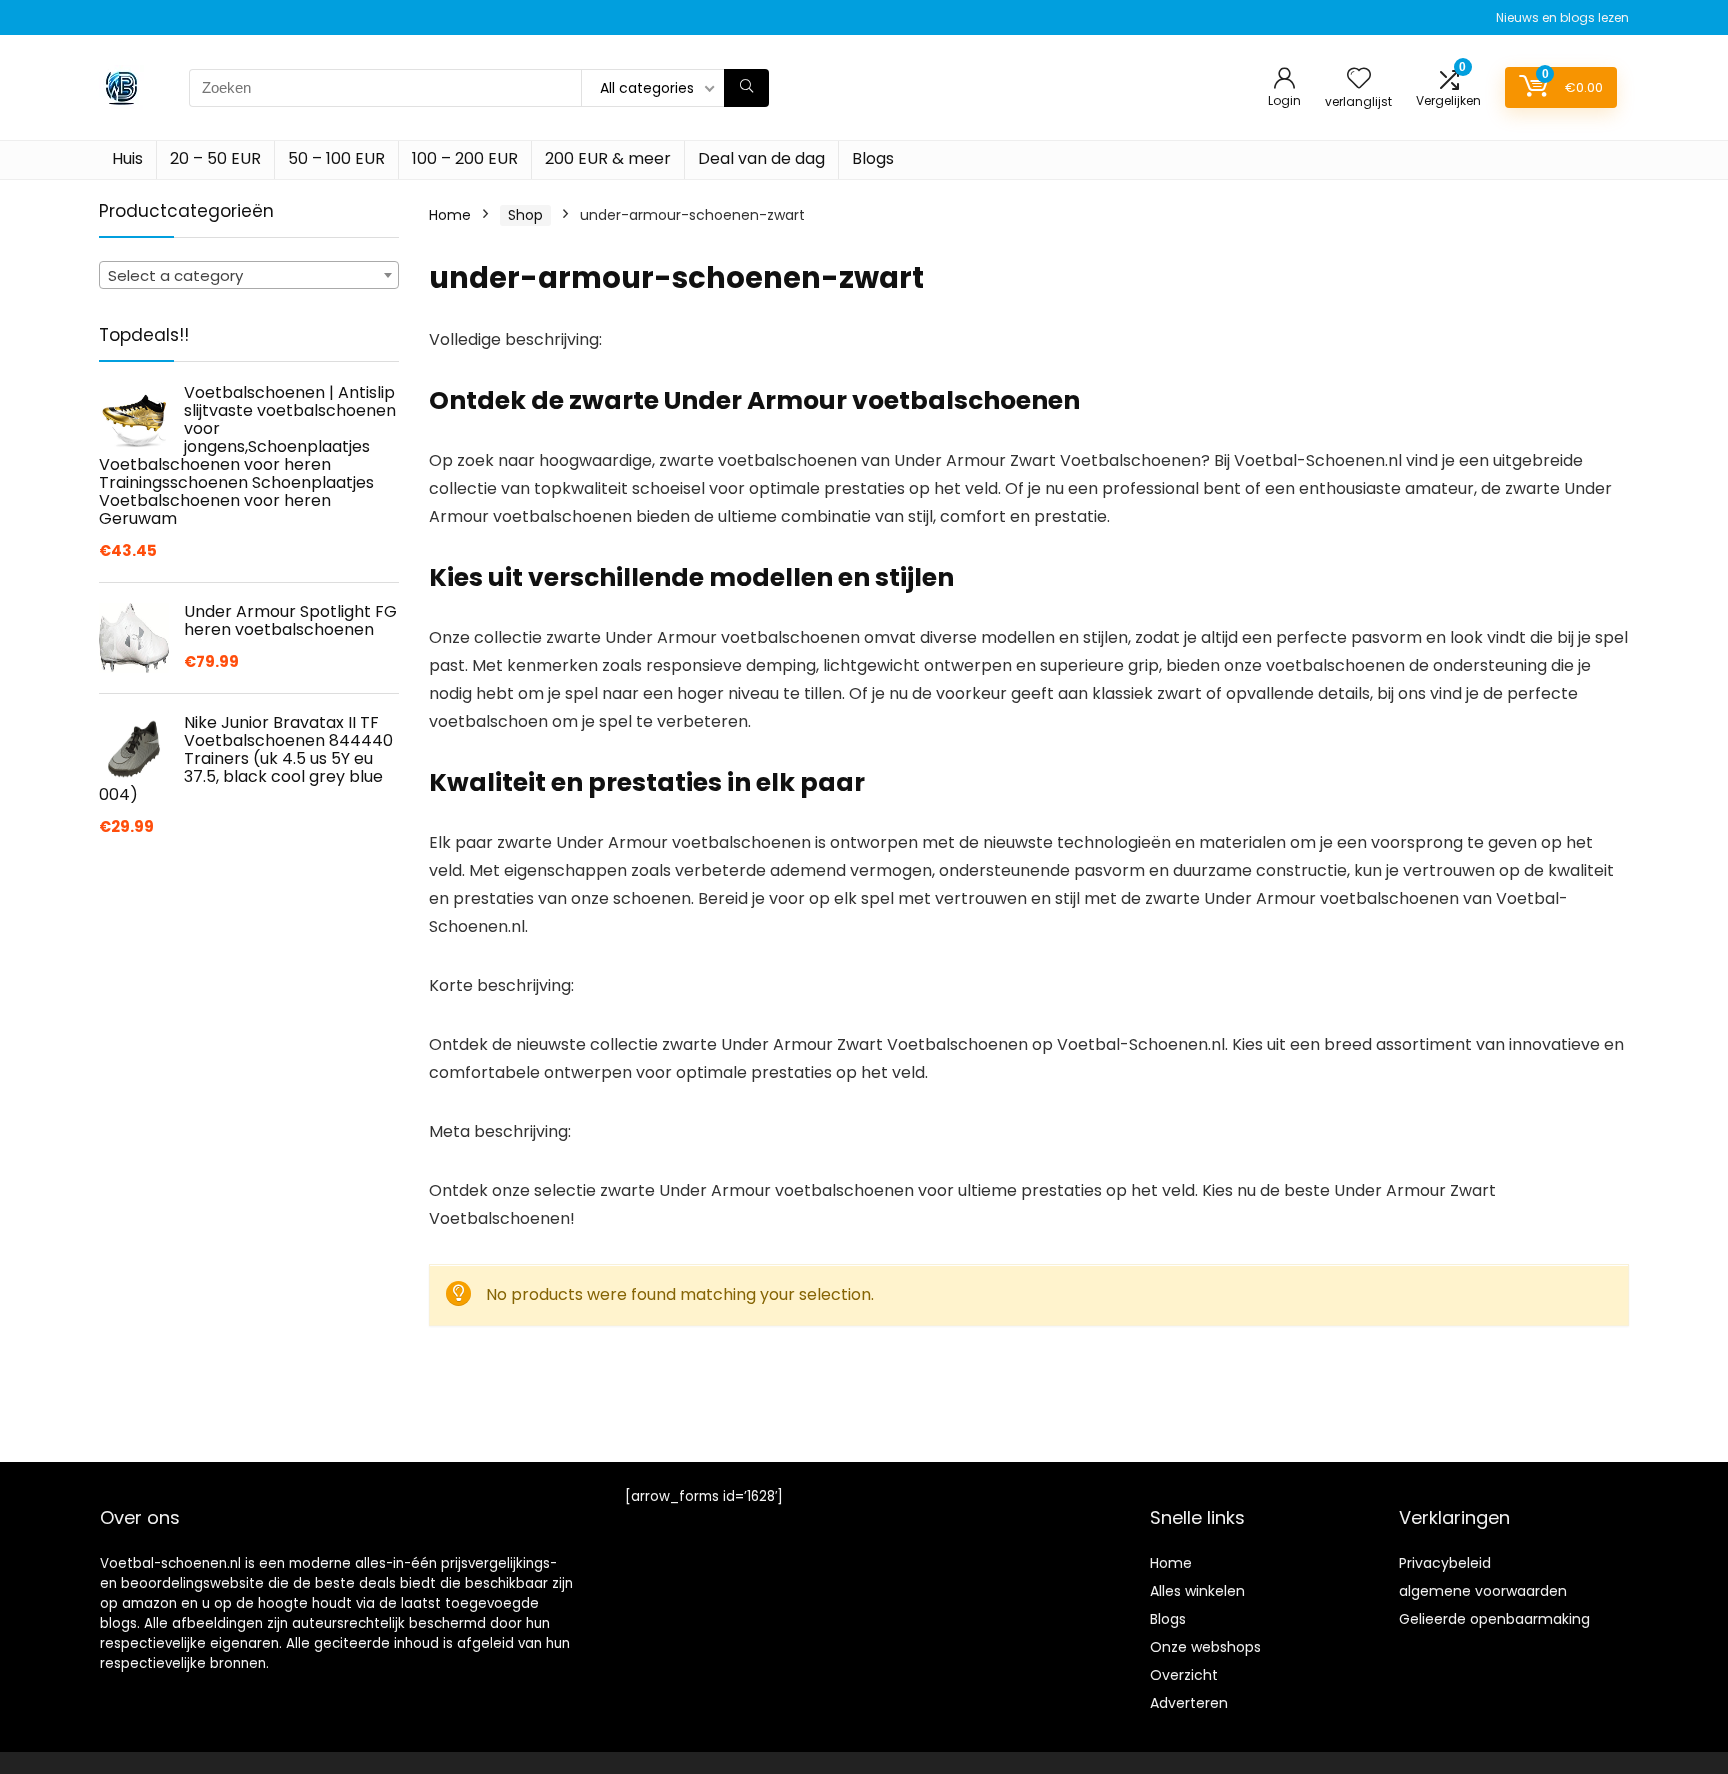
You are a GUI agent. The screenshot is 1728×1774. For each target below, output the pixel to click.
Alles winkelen (1197, 1591)
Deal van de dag (761, 158)
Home (450, 215)
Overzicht (1184, 1675)
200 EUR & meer (608, 158)
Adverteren (1189, 1703)
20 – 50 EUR (215, 158)
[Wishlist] (1359, 79)
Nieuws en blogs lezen (1562, 17)
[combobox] (249, 275)
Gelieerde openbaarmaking (1494, 1619)
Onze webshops (1205, 1647)
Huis (127, 158)
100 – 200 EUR (465, 158)
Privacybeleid (1445, 1563)
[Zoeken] (746, 88)
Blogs (873, 158)
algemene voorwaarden (1483, 1591)
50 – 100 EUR (336, 158)
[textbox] (249, 276)
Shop (525, 215)
